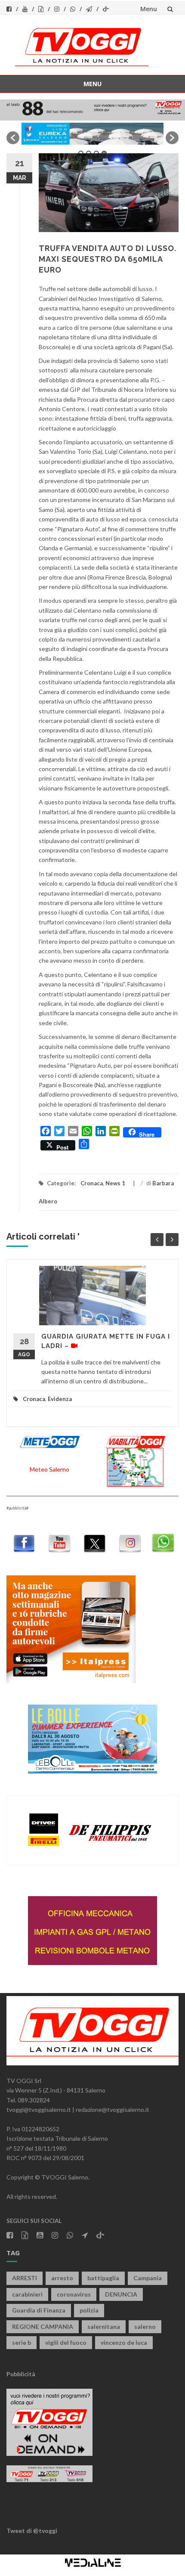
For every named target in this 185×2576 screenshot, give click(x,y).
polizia (89, 2310)
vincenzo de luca (124, 2342)
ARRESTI (25, 2278)
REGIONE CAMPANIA (43, 2326)
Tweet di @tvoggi (32, 2531)
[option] (92, 134)
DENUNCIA (121, 2294)
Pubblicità (21, 2374)
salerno (145, 2326)
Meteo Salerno (49, 1469)
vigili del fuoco (66, 2342)
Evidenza (60, 1399)
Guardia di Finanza (39, 2310)
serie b (22, 2342)
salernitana (104, 2326)
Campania (148, 2278)
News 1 (115, 1183)
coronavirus (74, 2294)
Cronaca (92, 1183)
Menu (149, 9)
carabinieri (27, 2294)
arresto (62, 2278)
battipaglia (103, 2278)
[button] (13, 138)
